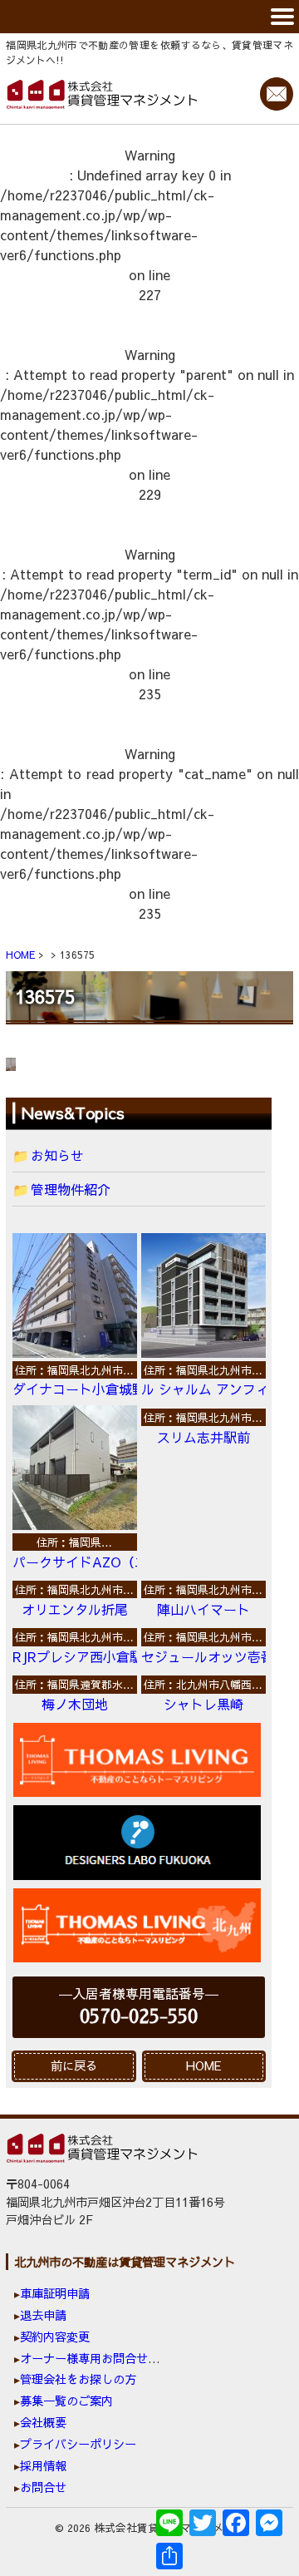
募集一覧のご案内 (66, 2401)
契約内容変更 (55, 2337)
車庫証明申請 (55, 2293)
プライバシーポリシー (78, 2444)
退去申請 (43, 2315)
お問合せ (43, 2487)
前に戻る (74, 2065)
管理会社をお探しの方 (78, 2379)
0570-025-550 (139, 2017)
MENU (149, 17)
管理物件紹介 (71, 1189)
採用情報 (43, 2465)
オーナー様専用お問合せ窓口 (96, 2358)
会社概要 (43, 2422)
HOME (204, 2065)
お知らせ (57, 1155)
